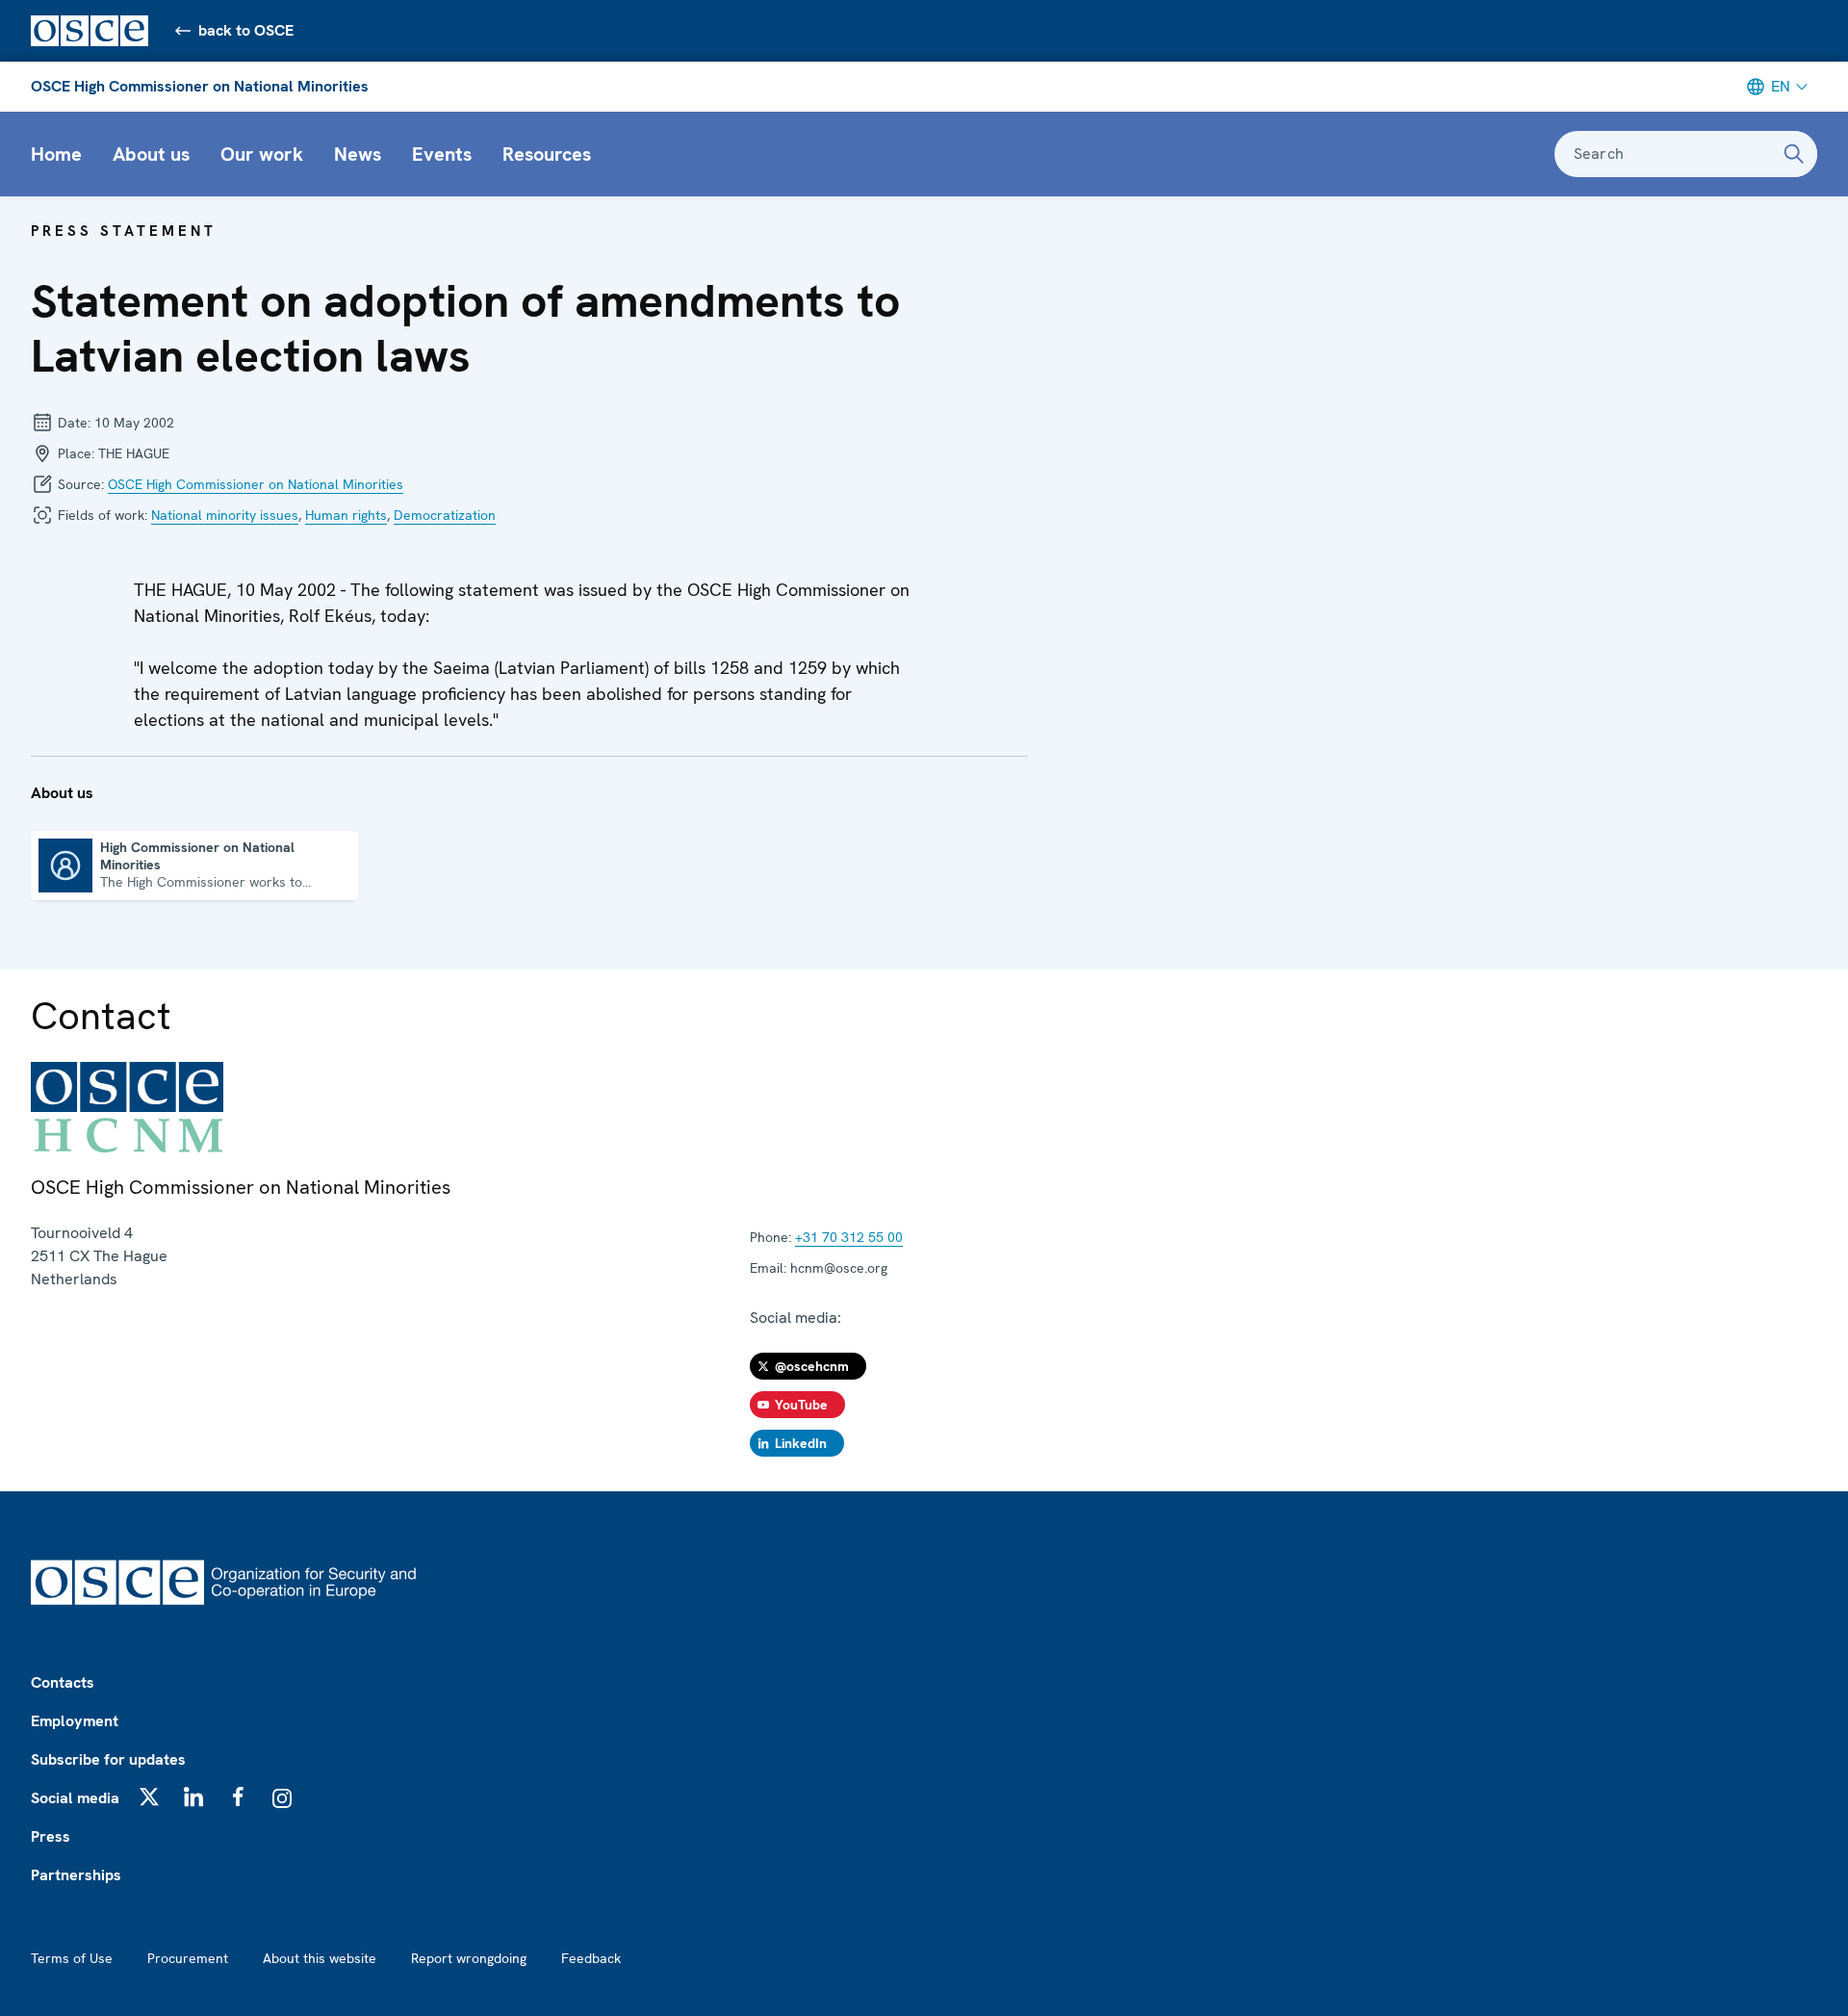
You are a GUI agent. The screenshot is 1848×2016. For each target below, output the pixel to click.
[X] (149, 1796)
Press (51, 1836)
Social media (75, 1798)
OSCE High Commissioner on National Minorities (200, 86)
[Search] (1794, 154)
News (358, 154)
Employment (75, 1721)
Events (442, 154)
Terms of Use (72, 1958)
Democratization (445, 515)
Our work (262, 154)
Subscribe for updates (108, 1759)
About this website (320, 1958)
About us (151, 154)
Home (56, 154)
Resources (547, 154)
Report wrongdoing (469, 1958)
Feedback (591, 1958)
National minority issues (225, 515)
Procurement (188, 1958)
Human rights (346, 515)
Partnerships (76, 1875)
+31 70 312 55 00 (849, 1237)
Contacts (63, 1682)
